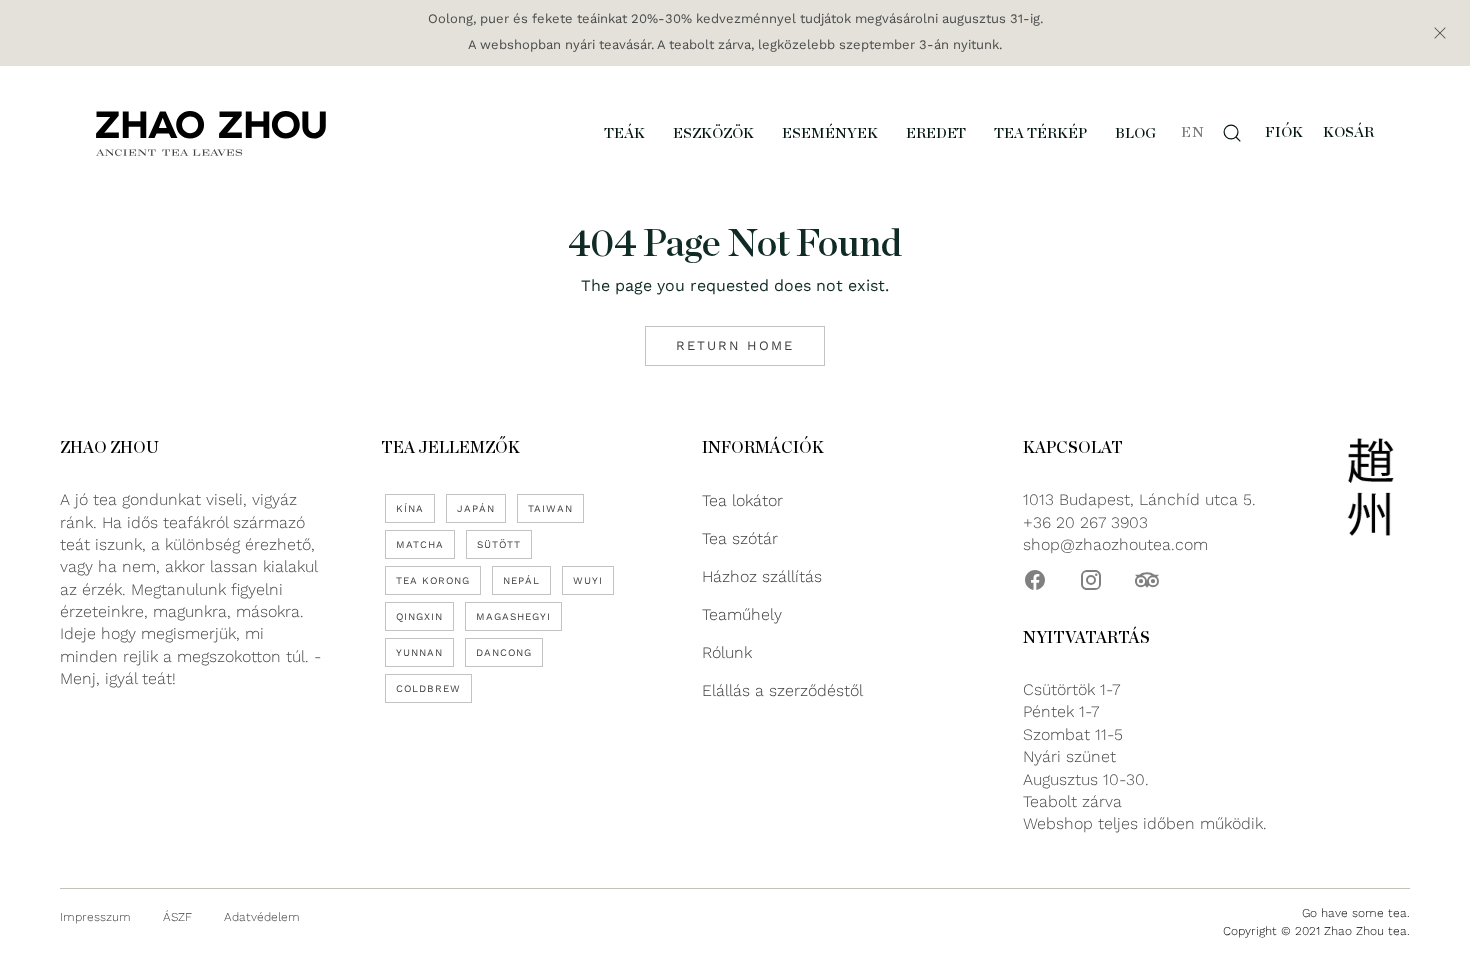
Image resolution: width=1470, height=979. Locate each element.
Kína (410, 508)
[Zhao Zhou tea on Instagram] (1091, 580)
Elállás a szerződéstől (782, 690)
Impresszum (95, 917)
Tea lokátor (742, 500)
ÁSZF (177, 917)
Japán (476, 508)
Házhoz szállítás (762, 576)
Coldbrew (428, 688)
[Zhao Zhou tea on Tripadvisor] (1147, 580)
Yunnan (419, 652)
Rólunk (727, 652)
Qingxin (419, 616)
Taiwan (550, 508)
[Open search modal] (1232, 133)
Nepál (521, 580)
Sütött (499, 544)
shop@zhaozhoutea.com (1115, 544)
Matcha (420, 544)
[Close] (1440, 33)
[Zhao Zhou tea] (211, 132)
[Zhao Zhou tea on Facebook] (1035, 580)
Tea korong (433, 580)
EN (1192, 132)
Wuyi (588, 580)
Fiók (1284, 132)
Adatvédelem (262, 917)
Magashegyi (513, 616)
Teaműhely (742, 614)
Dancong (504, 652)
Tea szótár (740, 538)
